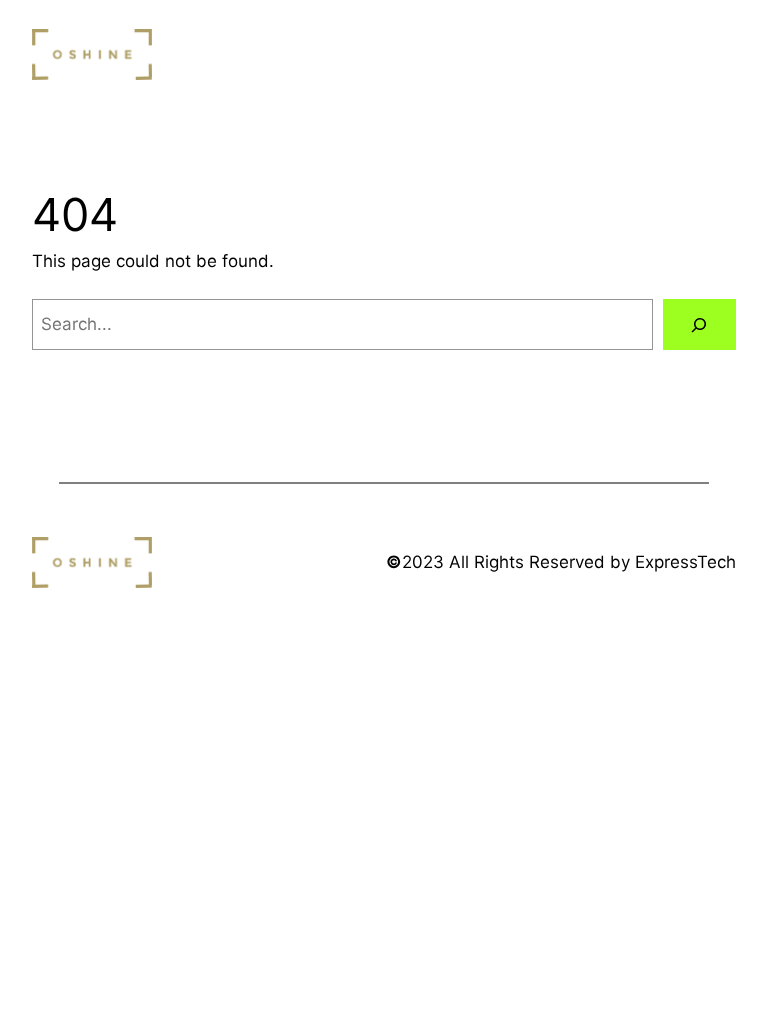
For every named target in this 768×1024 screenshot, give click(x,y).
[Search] (699, 324)
